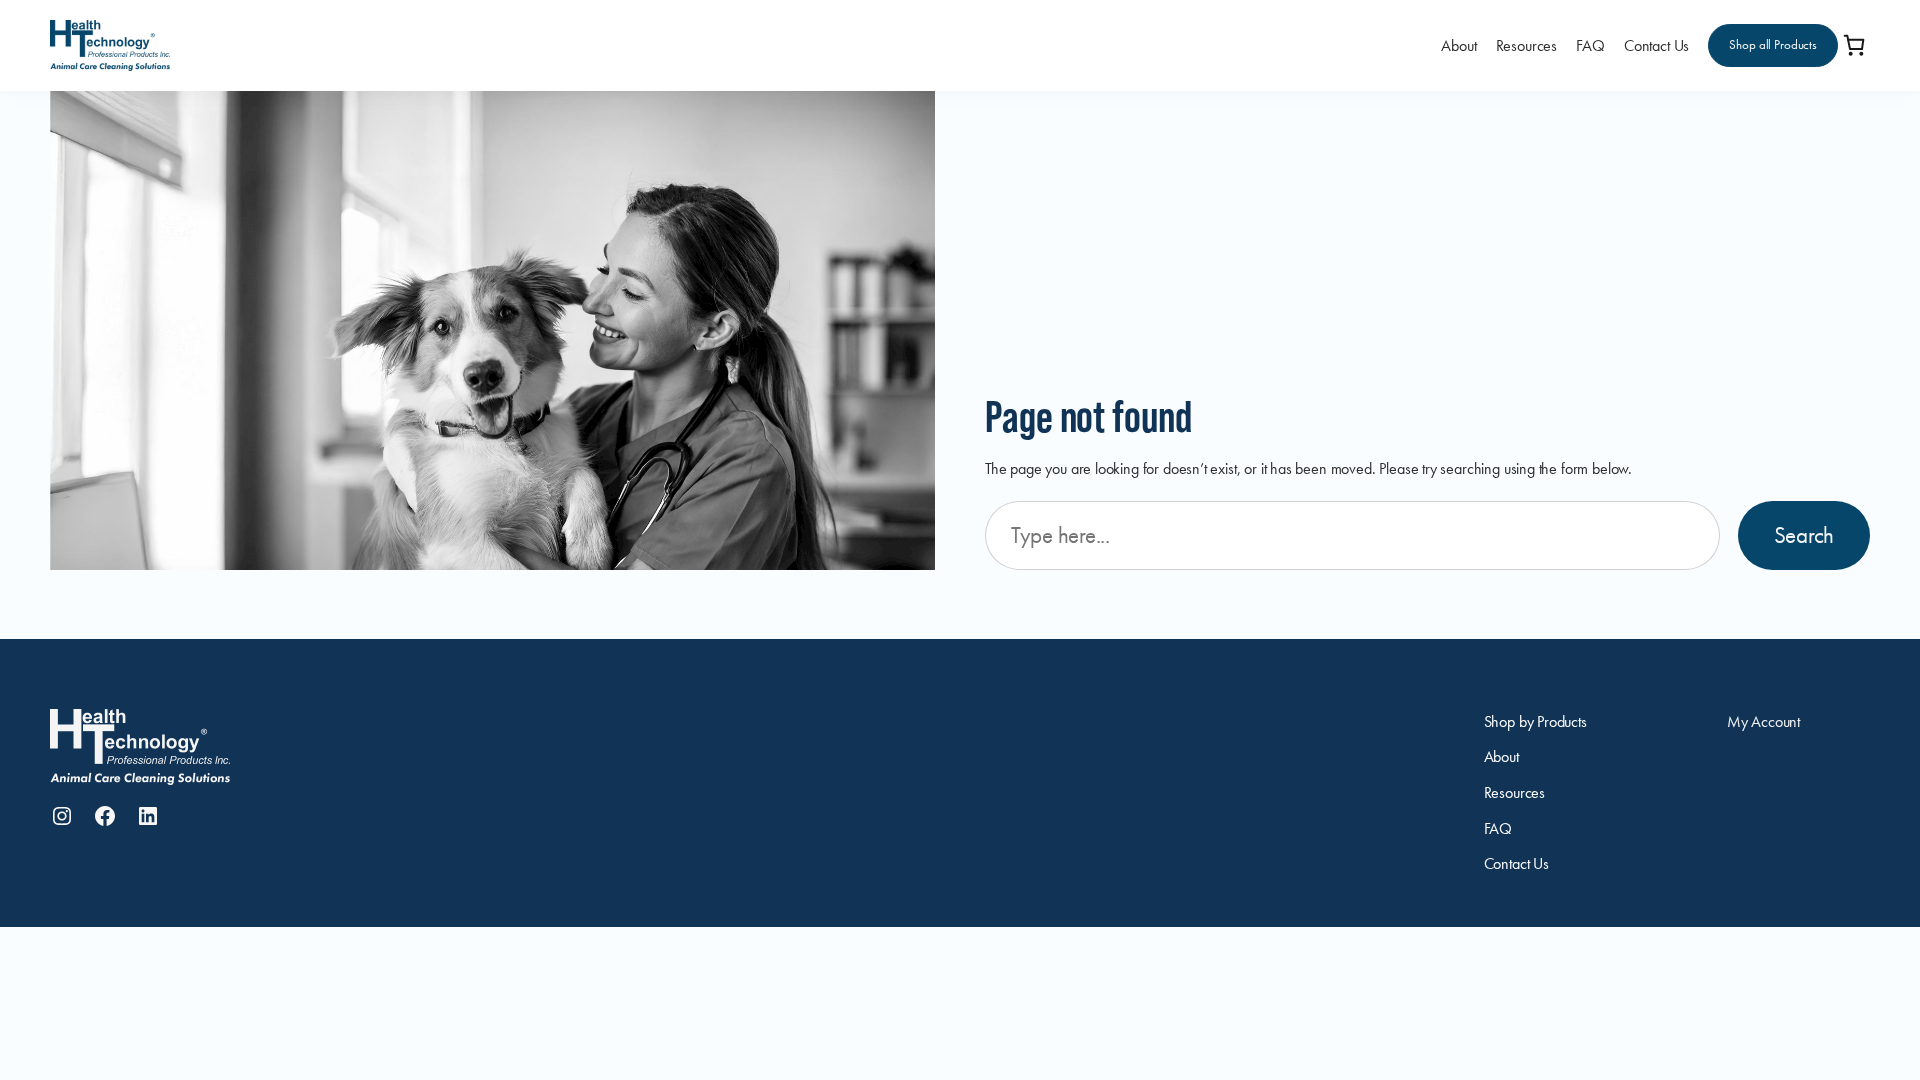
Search (1804, 535)
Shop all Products (1773, 44)
